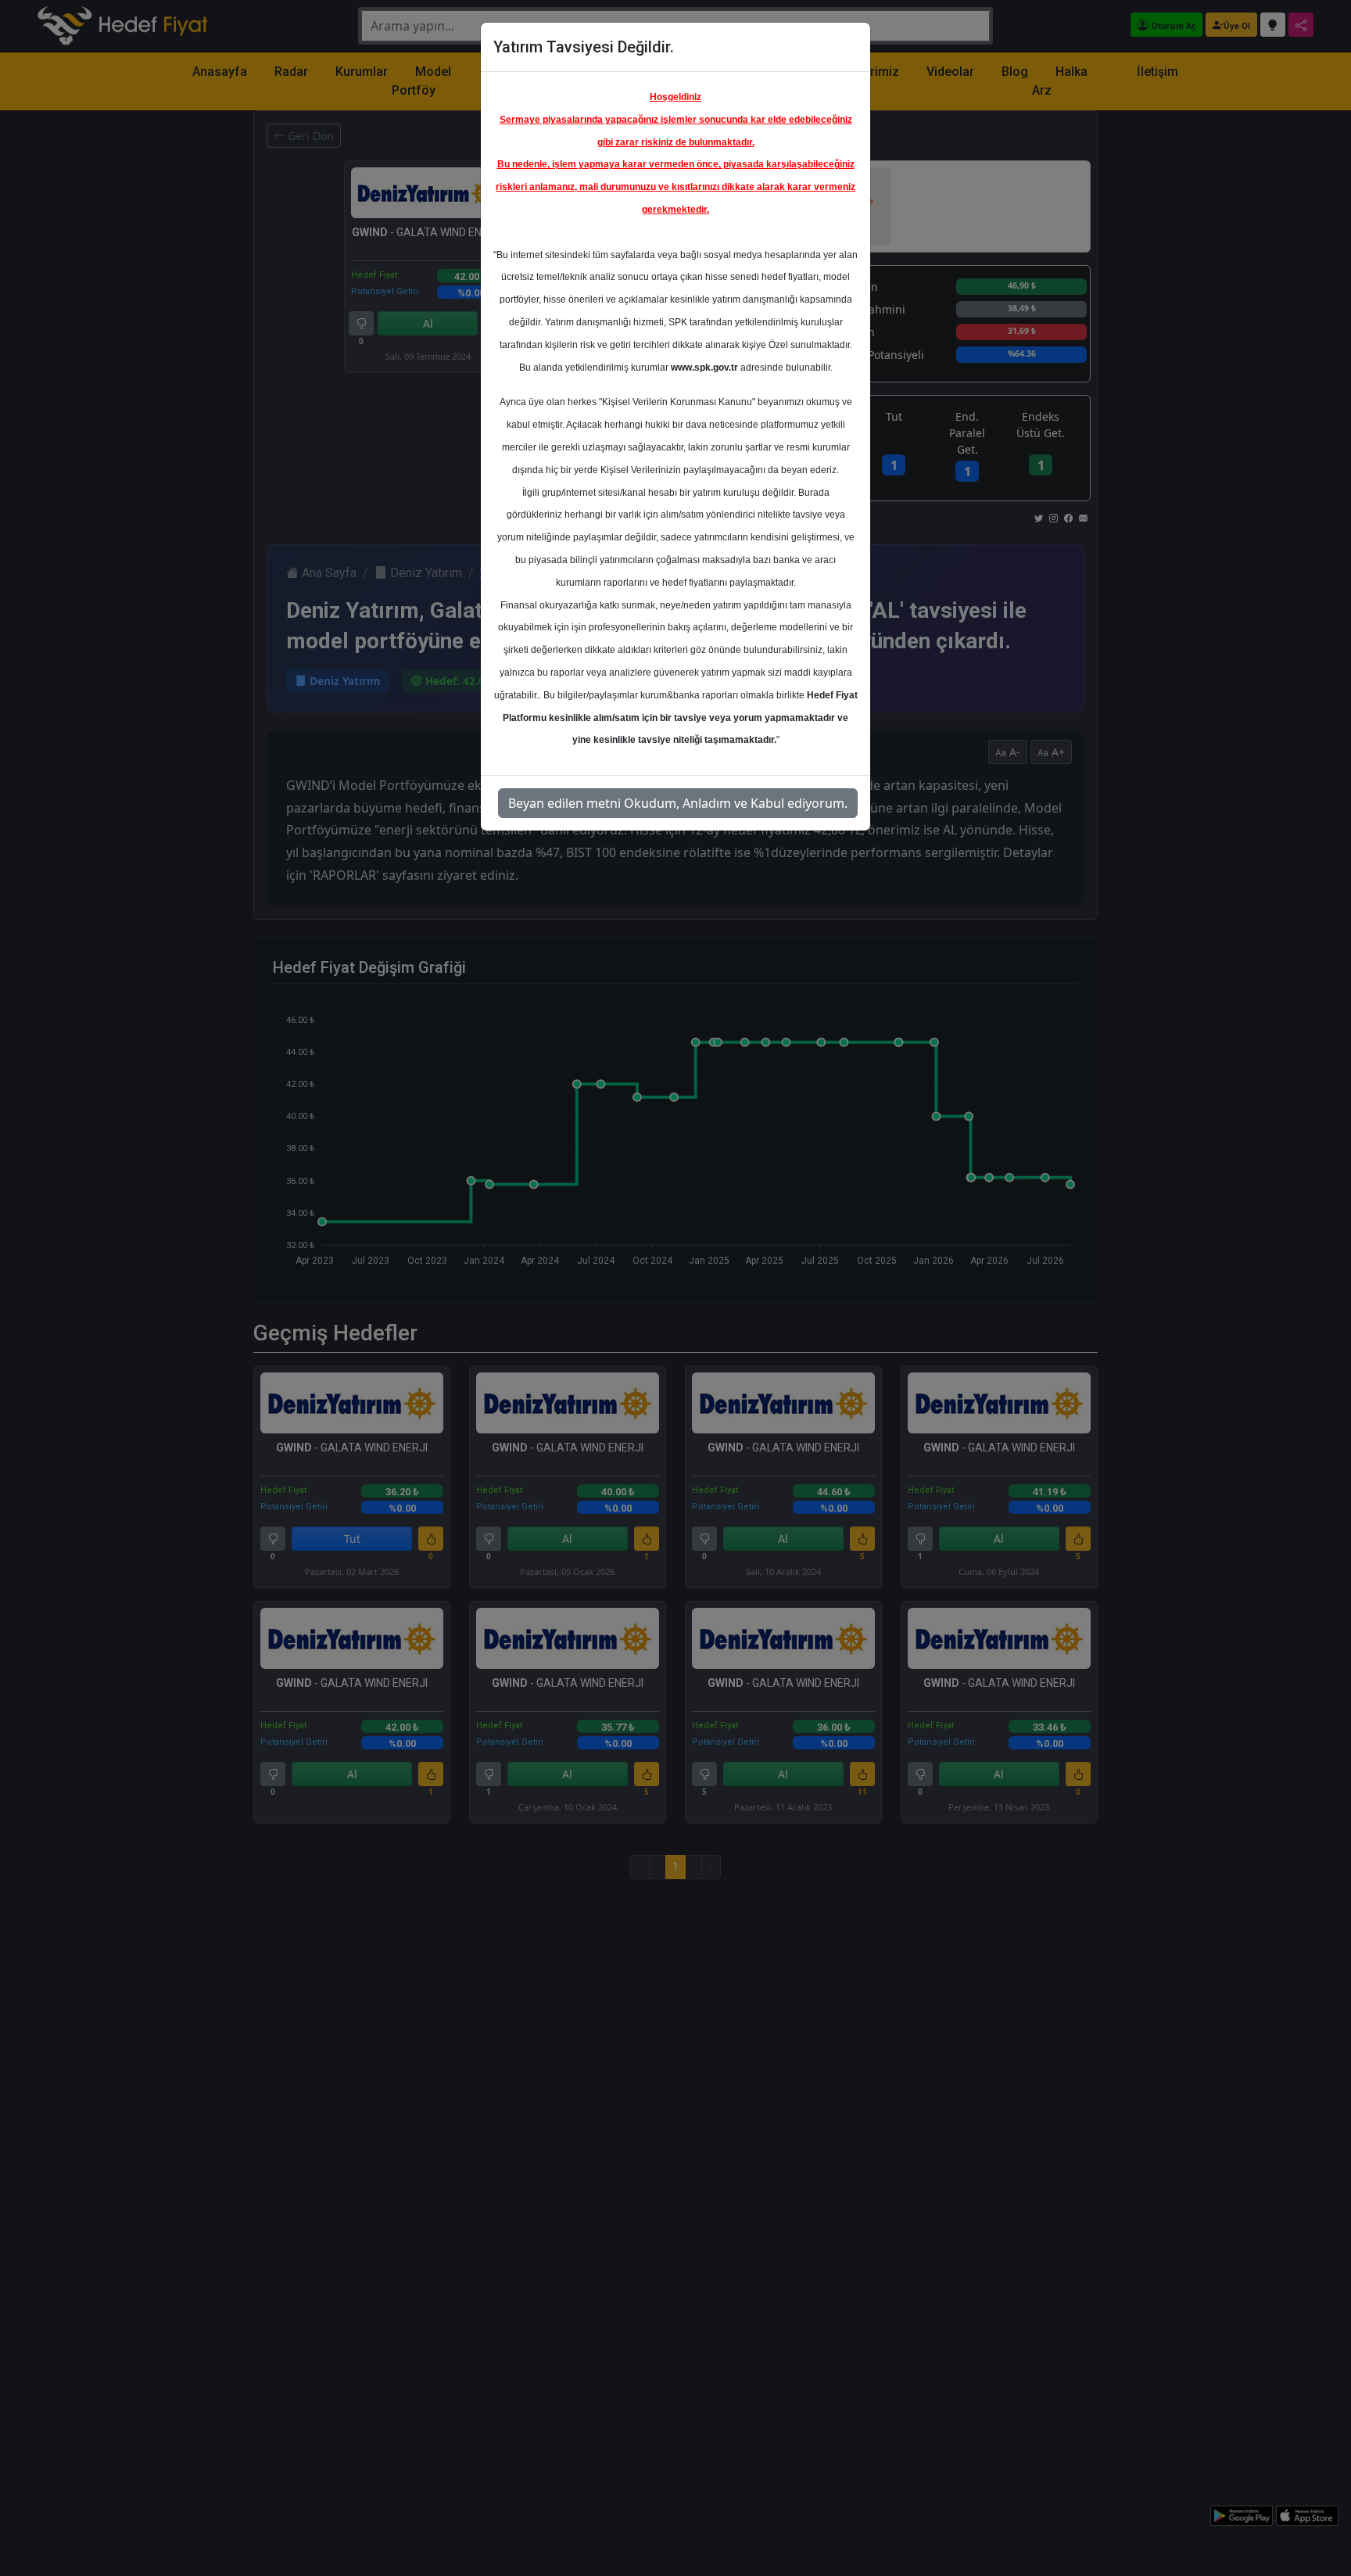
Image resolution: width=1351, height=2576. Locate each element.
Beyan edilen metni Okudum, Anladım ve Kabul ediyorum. (678, 803)
